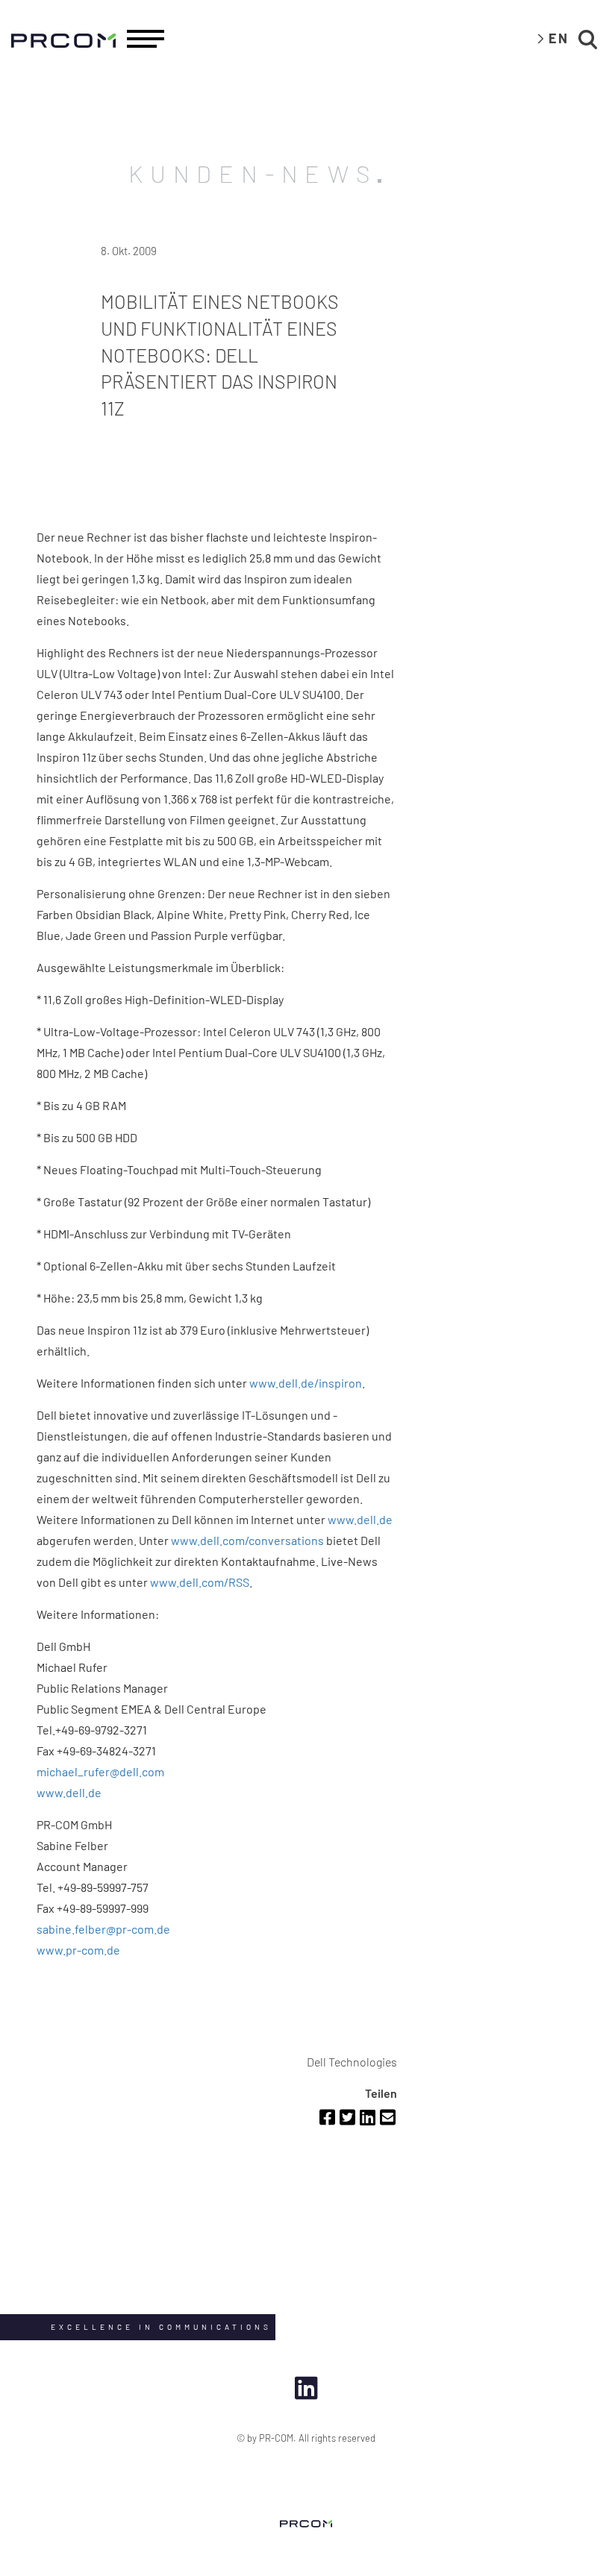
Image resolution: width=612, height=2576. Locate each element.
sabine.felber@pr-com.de (103, 1929)
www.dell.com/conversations (247, 1540)
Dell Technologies (352, 2062)
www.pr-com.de (78, 1950)
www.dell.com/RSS (200, 1582)
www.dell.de (360, 1519)
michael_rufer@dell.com (100, 1771)
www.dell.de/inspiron (306, 1383)
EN (559, 38)
